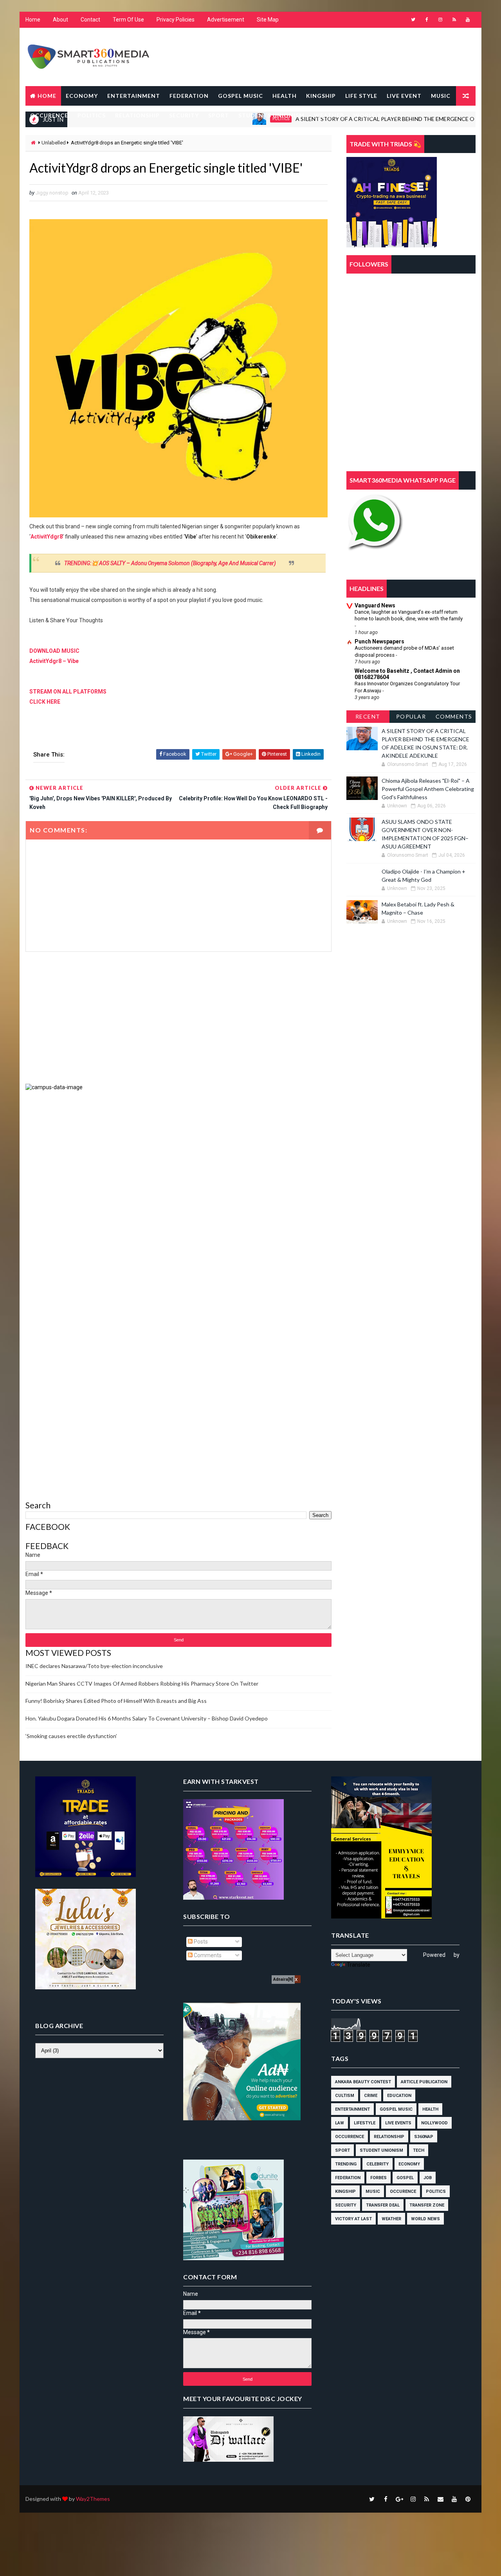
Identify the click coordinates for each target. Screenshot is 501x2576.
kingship (345, 2191)
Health (430, 2109)
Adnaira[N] (283, 1979)
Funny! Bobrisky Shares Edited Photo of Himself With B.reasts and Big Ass (116, 1701)
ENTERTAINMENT (134, 96)
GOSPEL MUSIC (241, 96)
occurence (403, 2191)
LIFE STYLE (361, 96)
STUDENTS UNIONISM (271, 115)
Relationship (389, 2137)
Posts (200, 1942)
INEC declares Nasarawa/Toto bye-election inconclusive (94, 1666)
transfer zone (427, 2205)
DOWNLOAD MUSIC (54, 651)
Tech (419, 2150)
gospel (405, 2178)
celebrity (378, 2164)
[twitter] (413, 20)
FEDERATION (189, 96)
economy (409, 2164)
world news (425, 2219)
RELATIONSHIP (137, 115)
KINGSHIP (321, 96)
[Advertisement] (178, 1018)
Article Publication (424, 2082)
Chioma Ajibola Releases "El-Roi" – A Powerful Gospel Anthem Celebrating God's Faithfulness (428, 789)
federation (348, 2178)
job (428, 2178)
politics (436, 2191)
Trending (346, 2164)
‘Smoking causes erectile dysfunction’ (71, 1736)
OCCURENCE (49, 115)
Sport (342, 2150)
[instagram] (440, 20)
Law (340, 2123)
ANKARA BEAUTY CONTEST (363, 2082)
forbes (378, 2178)
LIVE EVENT (404, 96)
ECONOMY (82, 96)
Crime (371, 2096)
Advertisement (226, 20)
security (346, 2205)
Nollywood (434, 2123)
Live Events (398, 2123)
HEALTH (285, 96)
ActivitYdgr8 (47, 537)
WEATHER (329, 115)
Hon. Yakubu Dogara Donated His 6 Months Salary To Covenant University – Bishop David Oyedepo (147, 1718)
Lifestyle (365, 2123)
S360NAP (424, 2137)
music (373, 2191)
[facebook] (427, 20)
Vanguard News (375, 605)
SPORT (219, 115)
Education (399, 2096)
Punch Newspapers (379, 641)
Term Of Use (128, 20)
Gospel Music (396, 2109)
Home (33, 20)
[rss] (454, 20)
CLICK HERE (45, 702)
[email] (440, 2499)
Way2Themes (93, 2499)
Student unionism (381, 2150)
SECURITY (184, 115)
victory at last (353, 2219)
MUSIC (441, 96)
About (60, 20)
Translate (359, 1965)
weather (391, 2219)
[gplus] (399, 2499)
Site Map (268, 20)
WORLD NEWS (375, 115)
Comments (454, 716)
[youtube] (468, 20)
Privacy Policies (176, 20)
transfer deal (383, 2205)
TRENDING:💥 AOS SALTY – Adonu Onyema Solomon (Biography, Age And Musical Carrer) (170, 563)
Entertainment (352, 2109)
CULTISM (345, 2096)
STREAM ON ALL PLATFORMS (68, 692)
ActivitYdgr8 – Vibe (54, 661)
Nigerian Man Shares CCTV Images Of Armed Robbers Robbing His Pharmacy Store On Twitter (142, 1683)
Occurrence (350, 2137)
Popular (411, 716)
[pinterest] (468, 2499)
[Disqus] (178, 1189)
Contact (90, 20)
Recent (368, 716)
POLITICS (92, 115)
